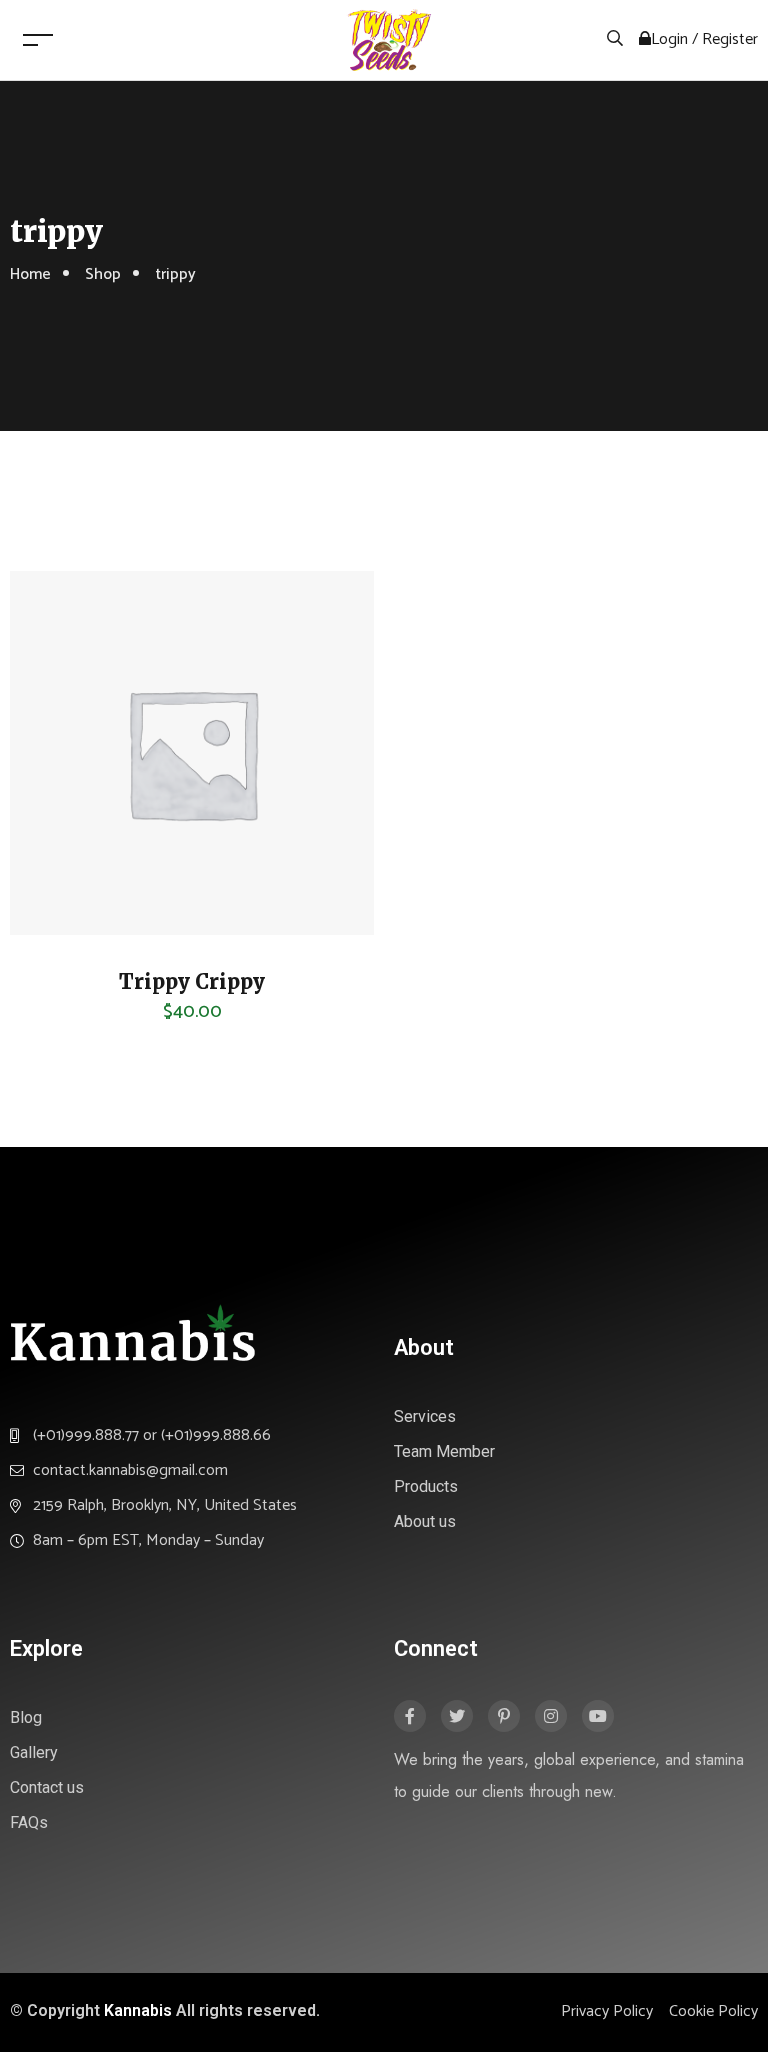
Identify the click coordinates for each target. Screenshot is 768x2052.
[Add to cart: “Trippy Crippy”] (55, 815)
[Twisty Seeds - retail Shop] (389, 39)
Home (30, 274)
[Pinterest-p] (504, 1716)
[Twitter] (457, 1716)
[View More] (55, 865)
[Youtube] (598, 1716)
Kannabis (138, 2010)
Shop (103, 274)
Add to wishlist (55, 915)
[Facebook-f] (410, 1716)
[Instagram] (551, 1716)
